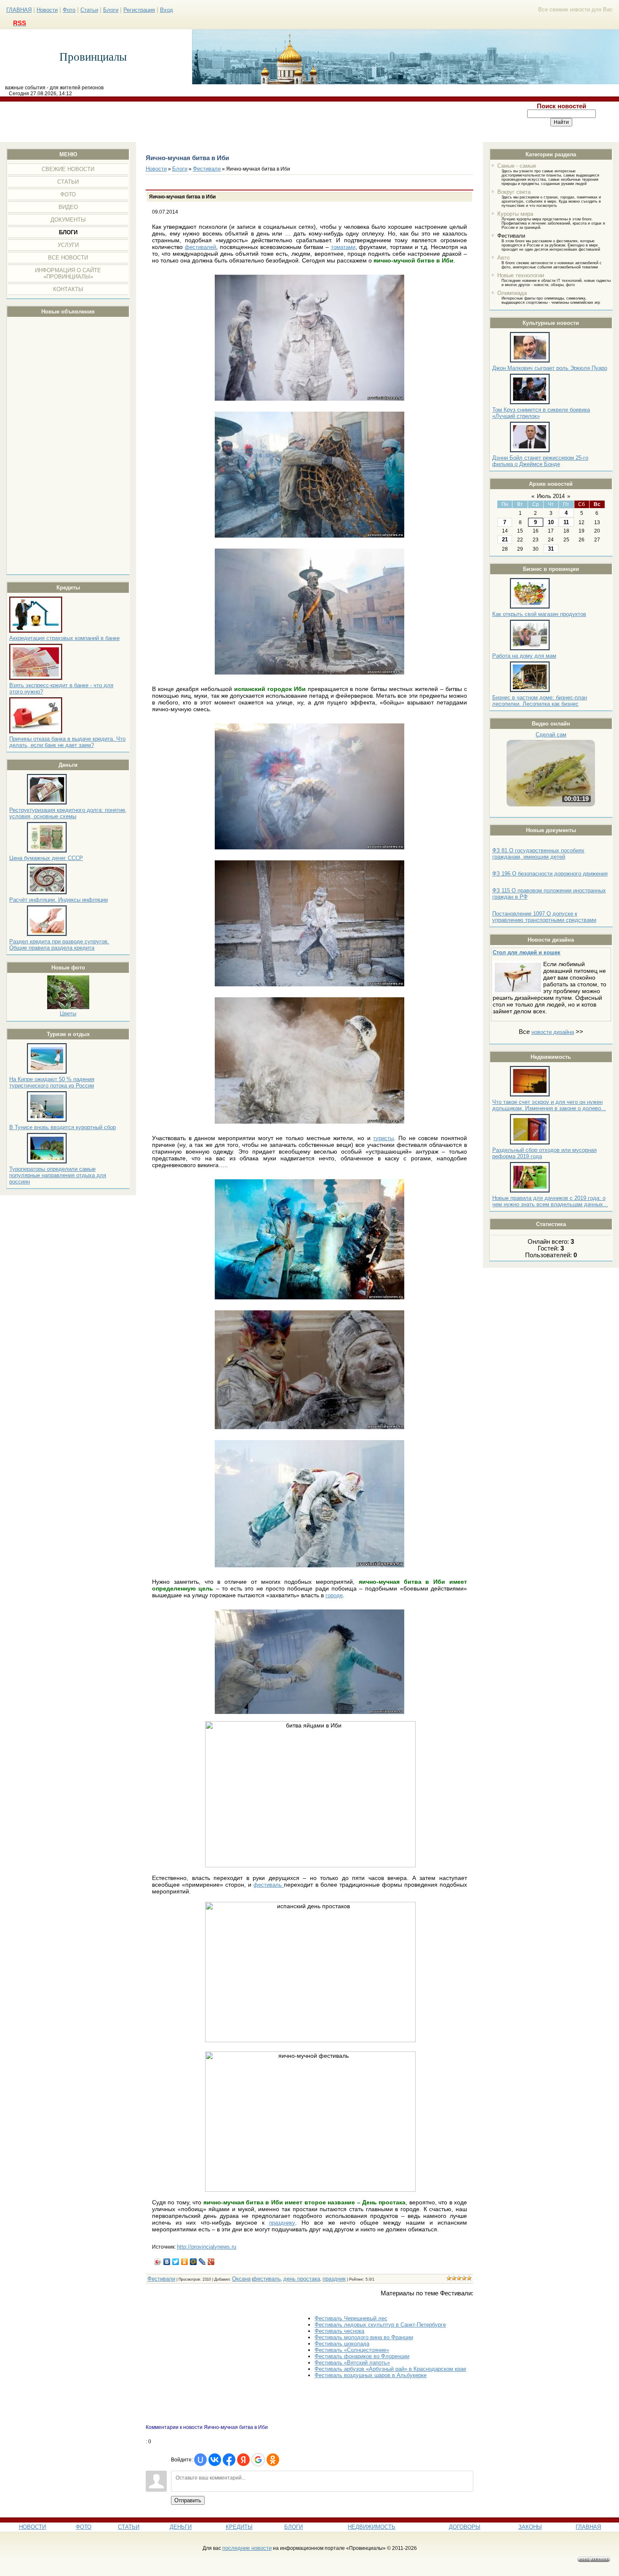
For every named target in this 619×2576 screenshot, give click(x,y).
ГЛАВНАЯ (19, 10)
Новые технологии (521, 275)
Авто (503, 258)
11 (566, 522)
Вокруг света (514, 192)
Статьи (89, 10)
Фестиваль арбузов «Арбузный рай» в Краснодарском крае (390, 2369)
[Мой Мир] (193, 2262)
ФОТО (84, 2527)
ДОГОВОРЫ (465, 2527)
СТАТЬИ (129, 2527)
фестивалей (200, 247)
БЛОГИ (293, 2527)
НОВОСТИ (32, 2527)
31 (551, 549)
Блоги (111, 10)
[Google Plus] (211, 2262)
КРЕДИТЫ (239, 2527)
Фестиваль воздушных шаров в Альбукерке (371, 2375)
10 (551, 522)
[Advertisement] (252, 122)
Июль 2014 (551, 496)
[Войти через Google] (258, 2460)
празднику (282, 2223)
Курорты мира (515, 214)
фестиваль (269, 1885)
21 (505, 540)
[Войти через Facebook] (229, 2460)
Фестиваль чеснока (339, 2331)
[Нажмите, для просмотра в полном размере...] (309, 399)
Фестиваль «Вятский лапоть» (352, 2363)
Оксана (241, 2279)
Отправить (188, 2500)
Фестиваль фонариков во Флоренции (362, 2356)
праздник (334, 2279)
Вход (167, 10)
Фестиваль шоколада (342, 2344)
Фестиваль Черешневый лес (351, 2318)
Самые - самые (517, 166)
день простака (302, 2279)
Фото (69, 10)
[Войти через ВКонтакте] (215, 2460)
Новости (47, 10)
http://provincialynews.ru (207, 2247)
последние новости (247, 2548)
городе (334, 1595)
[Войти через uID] (200, 2460)
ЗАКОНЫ (530, 2527)
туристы (383, 1138)
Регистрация (139, 10)
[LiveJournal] (202, 2262)
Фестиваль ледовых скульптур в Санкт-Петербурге (380, 2325)
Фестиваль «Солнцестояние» (352, 2350)
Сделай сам (551, 735)
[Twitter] (176, 2262)
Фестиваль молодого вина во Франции (364, 2337)
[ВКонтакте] (167, 2262)
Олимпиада (512, 293)
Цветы (68, 1014)
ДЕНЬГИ (181, 2527)
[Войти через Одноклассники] (273, 2460)
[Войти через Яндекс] (243, 2460)
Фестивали (511, 236)
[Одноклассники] (185, 2262)
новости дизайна (553, 1032)
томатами (343, 247)
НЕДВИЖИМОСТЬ (372, 2527)
